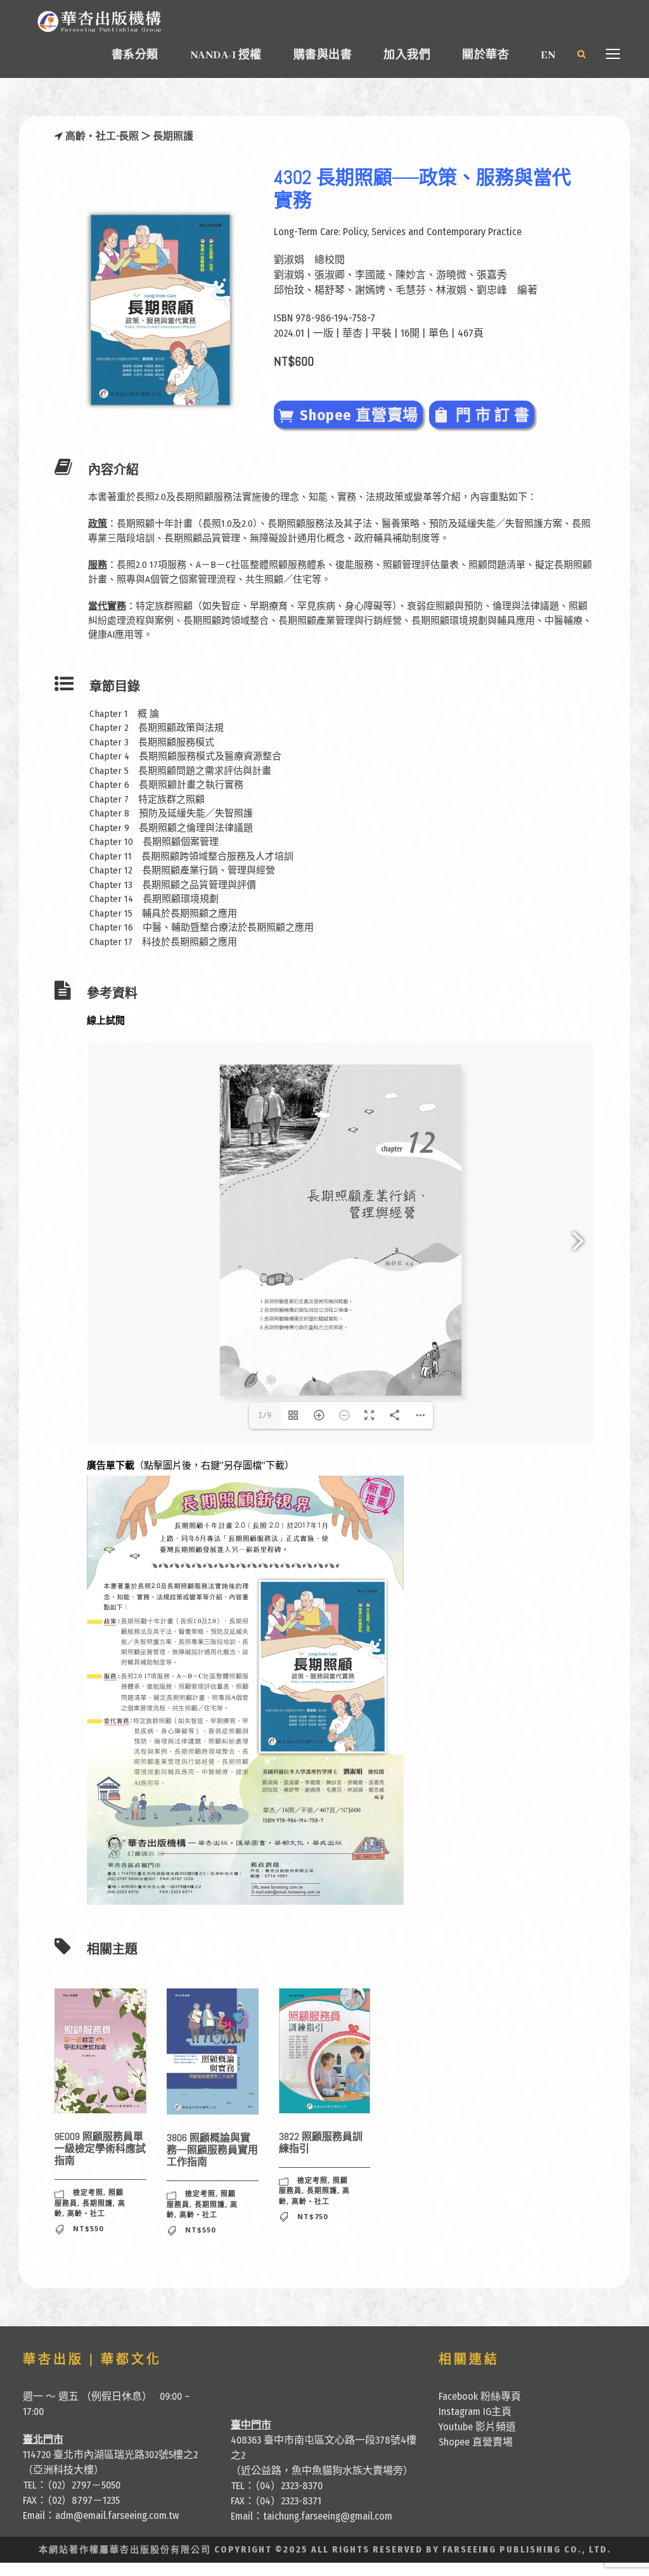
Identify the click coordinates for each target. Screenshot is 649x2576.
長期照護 (173, 136)
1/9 (265, 1415)
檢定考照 (88, 2192)
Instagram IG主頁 (475, 2412)
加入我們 (407, 55)
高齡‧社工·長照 (103, 136)
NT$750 (312, 2216)
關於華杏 (485, 55)
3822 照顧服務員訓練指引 (321, 2142)
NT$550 (88, 2228)
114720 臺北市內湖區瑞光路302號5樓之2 (110, 2455)
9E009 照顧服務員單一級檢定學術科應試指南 (100, 2148)
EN (548, 55)
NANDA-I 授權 (226, 55)
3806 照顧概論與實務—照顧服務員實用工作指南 (212, 2150)
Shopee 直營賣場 (476, 2442)
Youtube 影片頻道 (477, 2427)
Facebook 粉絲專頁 (480, 2396)
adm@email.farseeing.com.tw (117, 2515)
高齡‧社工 (86, 2213)
